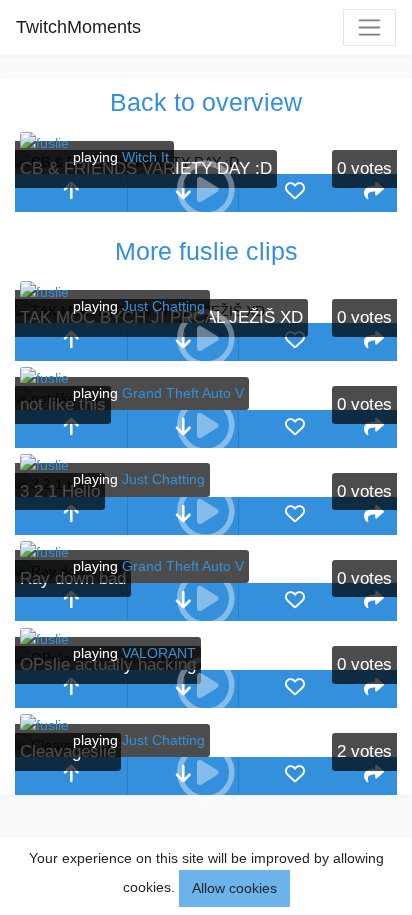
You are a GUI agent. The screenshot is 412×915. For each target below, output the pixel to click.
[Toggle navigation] (369, 27)
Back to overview (206, 102)
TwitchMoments (78, 27)
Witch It (145, 157)
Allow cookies (234, 888)
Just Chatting (163, 306)
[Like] (295, 193)
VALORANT (159, 653)
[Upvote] (71, 193)
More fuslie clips (206, 251)
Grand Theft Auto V (183, 393)
